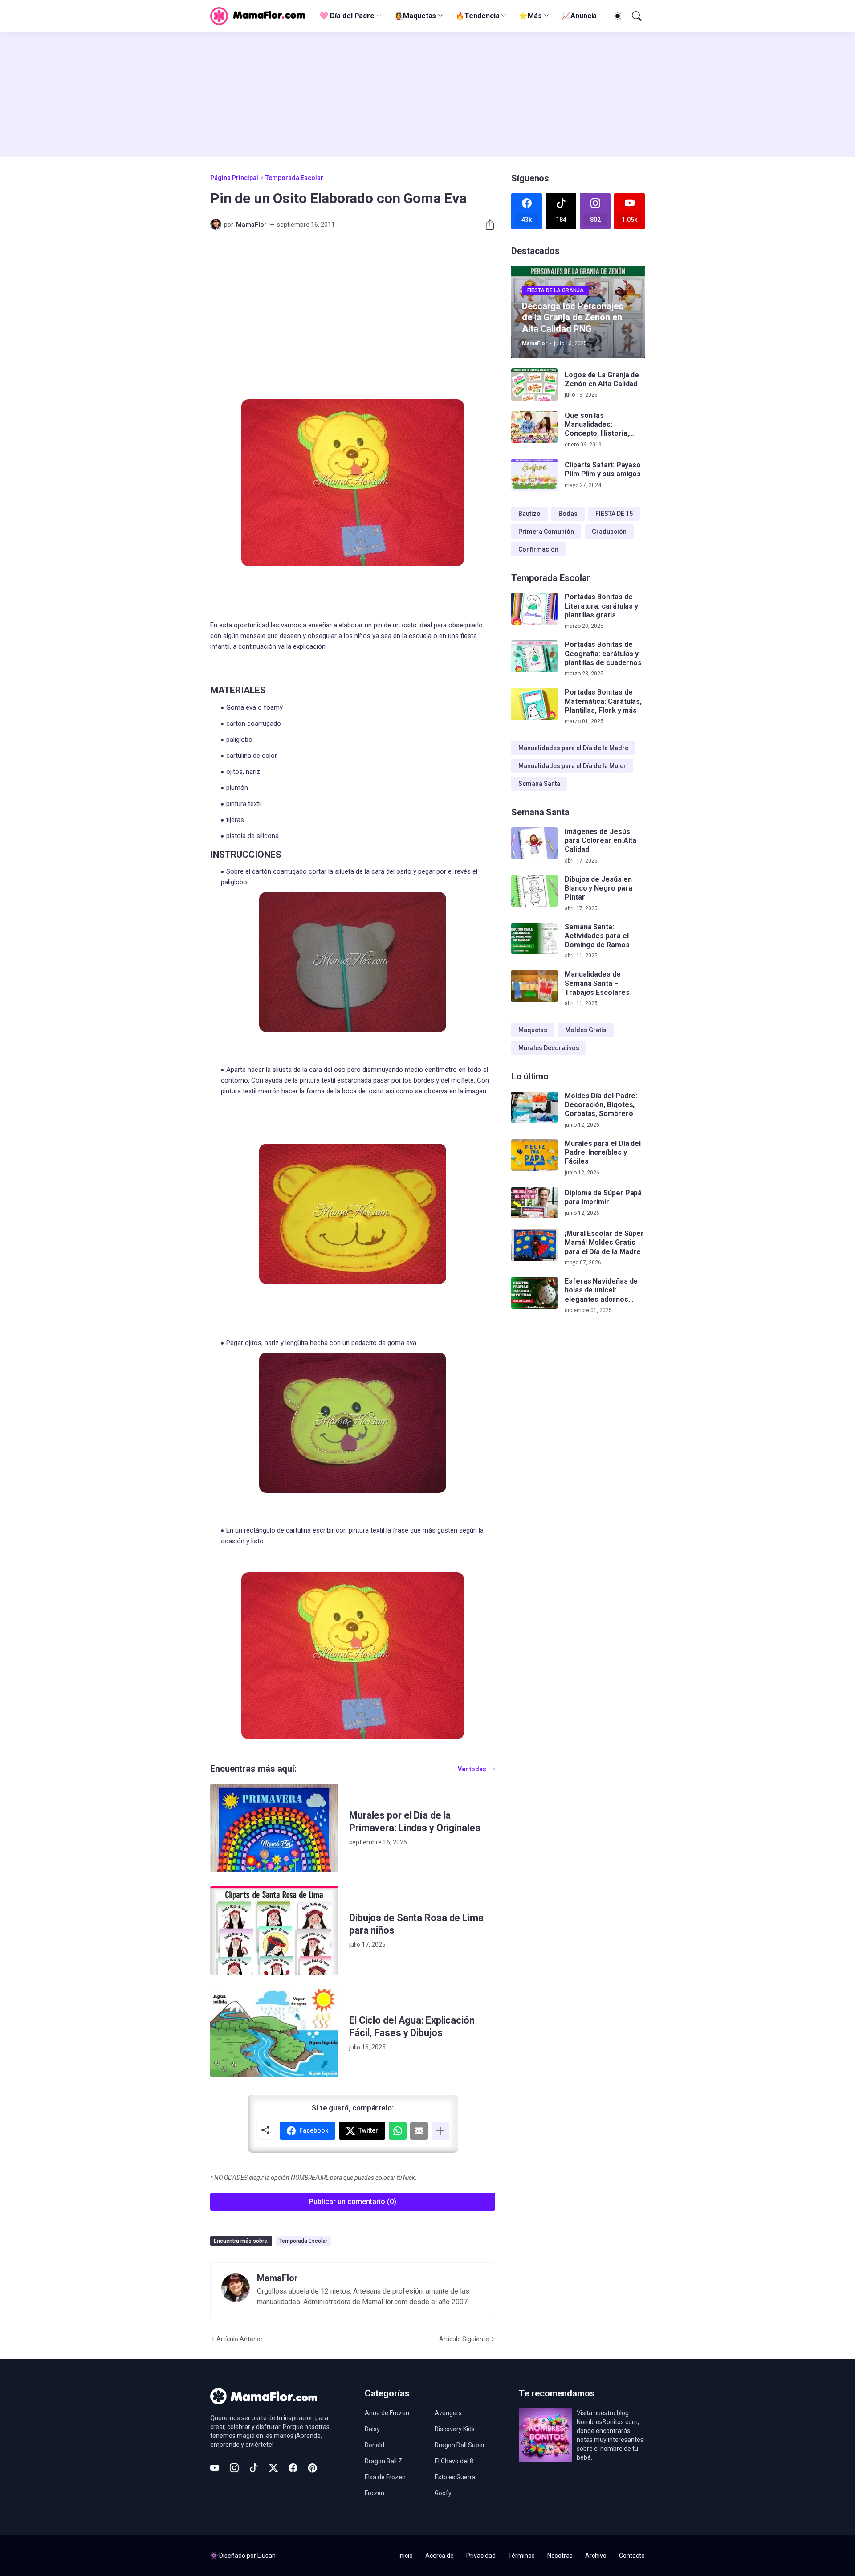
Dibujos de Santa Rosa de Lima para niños (416, 1924)
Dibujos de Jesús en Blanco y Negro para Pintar (598, 888)
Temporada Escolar (294, 178)
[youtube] (215, 2468)
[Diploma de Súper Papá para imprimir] (534, 1203)
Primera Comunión (546, 532)
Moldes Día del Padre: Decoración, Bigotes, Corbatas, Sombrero (601, 1105)
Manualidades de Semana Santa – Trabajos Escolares (597, 983)
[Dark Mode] (616, 16)
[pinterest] (313, 2468)
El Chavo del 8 (454, 2461)
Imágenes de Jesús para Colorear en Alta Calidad (601, 841)
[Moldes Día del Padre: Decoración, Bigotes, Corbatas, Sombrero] (534, 1108)
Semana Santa (539, 784)
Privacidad (481, 2556)
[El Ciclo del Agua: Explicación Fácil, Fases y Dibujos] (274, 2033)
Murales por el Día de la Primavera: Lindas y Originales (415, 1822)
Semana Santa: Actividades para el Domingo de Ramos (597, 936)
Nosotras (560, 2556)
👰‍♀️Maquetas (415, 16)
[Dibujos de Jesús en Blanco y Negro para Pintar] (534, 891)
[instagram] (234, 2468)
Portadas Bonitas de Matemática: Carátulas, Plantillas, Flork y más (603, 701)
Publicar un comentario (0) (353, 2202)
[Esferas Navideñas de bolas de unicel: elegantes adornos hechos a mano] (534, 1293)
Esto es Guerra (455, 2477)
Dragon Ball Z (383, 2461)
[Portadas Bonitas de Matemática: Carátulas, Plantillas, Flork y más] (534, 704)
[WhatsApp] (398, 2131)
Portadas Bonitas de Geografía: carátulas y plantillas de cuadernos (603, 654)
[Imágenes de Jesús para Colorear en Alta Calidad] (534, 843)
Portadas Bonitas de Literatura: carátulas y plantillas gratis (601, 606)
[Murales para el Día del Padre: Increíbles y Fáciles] (534, 1155)
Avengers (448, 2413)
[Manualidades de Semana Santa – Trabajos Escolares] (534, 986)
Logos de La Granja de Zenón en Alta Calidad (602, 379)
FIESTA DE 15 (614, 514)
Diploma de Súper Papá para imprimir (603, 1197)
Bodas (568, 514)
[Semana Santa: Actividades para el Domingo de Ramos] (534, 939)
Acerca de (440, 2556)
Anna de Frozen (387, 2413)
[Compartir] (486, 225)
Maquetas (533, 1030)
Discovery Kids (455, 2429)
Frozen (375, 2493)
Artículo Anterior (240, 2339)
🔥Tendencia (477, 16)
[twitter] (273, 2468)
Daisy (372, 2429)
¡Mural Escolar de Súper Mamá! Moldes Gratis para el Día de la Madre (604, 1243)
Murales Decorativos (549, 1048)
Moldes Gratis (586, 1030)
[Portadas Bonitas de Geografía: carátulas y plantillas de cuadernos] (534, 656)
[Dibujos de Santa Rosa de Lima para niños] (274, 1930)
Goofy (443, 2493)
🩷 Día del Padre (347, 16)
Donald (375, 2445)
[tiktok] (254, 2468)
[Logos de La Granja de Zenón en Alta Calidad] (534, 384)
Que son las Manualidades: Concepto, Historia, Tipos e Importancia (598, 425)
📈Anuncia (579, 16)
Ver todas (472, 1769)
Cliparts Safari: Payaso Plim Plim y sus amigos (603, 469)
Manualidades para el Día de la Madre (573, 748)
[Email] (419, 2131)
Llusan (267, 2556)
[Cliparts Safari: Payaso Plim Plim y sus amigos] (534, 475)
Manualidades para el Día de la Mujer (572, 766)
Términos (521, 2556)
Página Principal (234, 178)
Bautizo (529, 514)
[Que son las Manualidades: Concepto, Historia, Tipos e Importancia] (534, 427)
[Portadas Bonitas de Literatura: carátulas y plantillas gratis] (534, 609)
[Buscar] (636, 16)
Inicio (406, 2556)
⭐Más (530, 16)
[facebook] (293, 2468)
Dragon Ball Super (460, 2445)
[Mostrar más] (440, 2131)
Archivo (596, 2556)
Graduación (609, 532)
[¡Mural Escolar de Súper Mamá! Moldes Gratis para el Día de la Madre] (534, 1245)
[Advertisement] (427, 94)
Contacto (632, 2556)
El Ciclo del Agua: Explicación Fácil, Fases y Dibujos (412, 2026)
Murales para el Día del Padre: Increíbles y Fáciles (603, 1153)
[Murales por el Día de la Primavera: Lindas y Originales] (274, 1828)
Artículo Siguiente (464, 2339)
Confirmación (538, 549)
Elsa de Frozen (385, 2477)
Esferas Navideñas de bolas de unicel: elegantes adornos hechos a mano (601, 1290)
